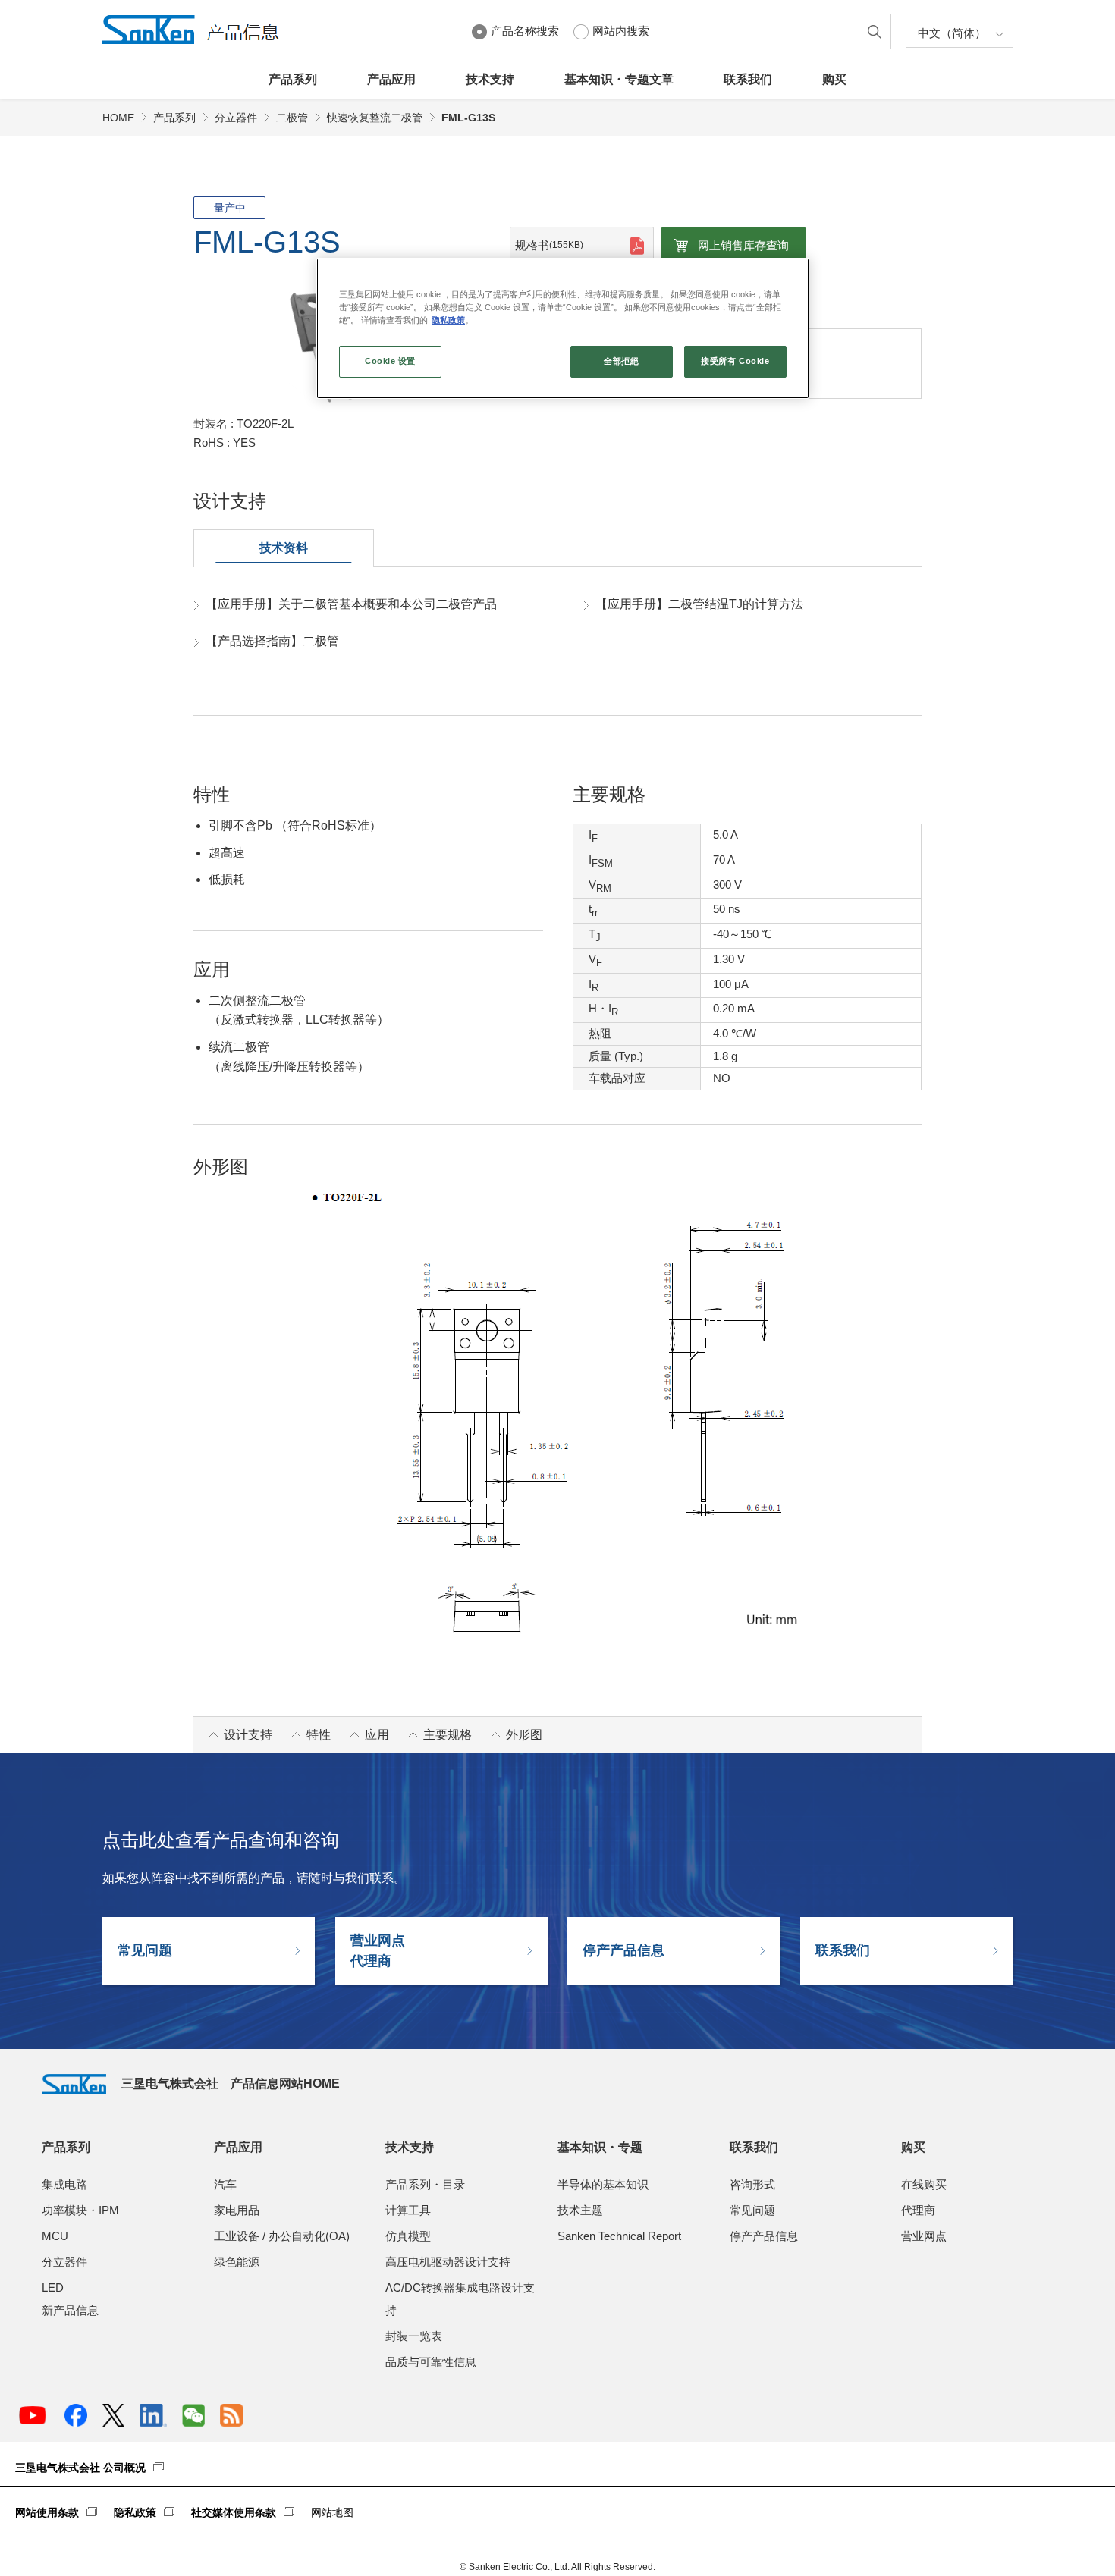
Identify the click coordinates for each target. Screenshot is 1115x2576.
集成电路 (64, 2184)
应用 (377, 1735)
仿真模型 (408, 2236)
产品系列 (293, 79)
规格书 (549, 245)
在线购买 (924, 2184)
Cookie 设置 (390, 361)
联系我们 (748, 79)
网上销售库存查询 (743, 245)
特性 (319, 1735)
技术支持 (490, 79)
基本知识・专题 (600, 2147)
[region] (563, 328)
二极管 (292, 118)
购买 (834, 79)
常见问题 (145, 1950)
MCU (55, 2236)
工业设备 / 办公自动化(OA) (282, 2236)
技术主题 (580, 2210)
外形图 (524, 1735)
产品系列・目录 (425, 2184)
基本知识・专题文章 (619, 79)
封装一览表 (414, 2336)
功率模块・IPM (80, 2210)
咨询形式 (752, 2184)
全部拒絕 (621, 361)
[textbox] (765, 31)
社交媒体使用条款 (234, 2512)
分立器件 (236, 118)
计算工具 (408, 2210)
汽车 (225, 2184)
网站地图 (332, 2512)
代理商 (918, 2210)
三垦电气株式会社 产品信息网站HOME (231, 2083)
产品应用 (391, 79)
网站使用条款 (47, 2512)
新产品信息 (70, 2310)
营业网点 (924, 2236)
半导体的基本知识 (603, 2184)
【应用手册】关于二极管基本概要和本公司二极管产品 (351, 604)
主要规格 (448, 1735)
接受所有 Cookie (735, 361)
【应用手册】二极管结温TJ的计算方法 (699, 604)
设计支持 (248, 1735)
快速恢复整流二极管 (375, 118)
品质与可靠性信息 (431, 2362)
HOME (118, 118)
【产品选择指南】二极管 (272, 641)
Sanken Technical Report (619, 2236)
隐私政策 (135, 2512)
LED (53, 2287)
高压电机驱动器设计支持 (448, 2262)
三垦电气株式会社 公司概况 (80, 2468)
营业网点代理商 (378, 1951)
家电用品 (237, 2210)
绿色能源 (237, 2262)
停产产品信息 (623, 1950)
